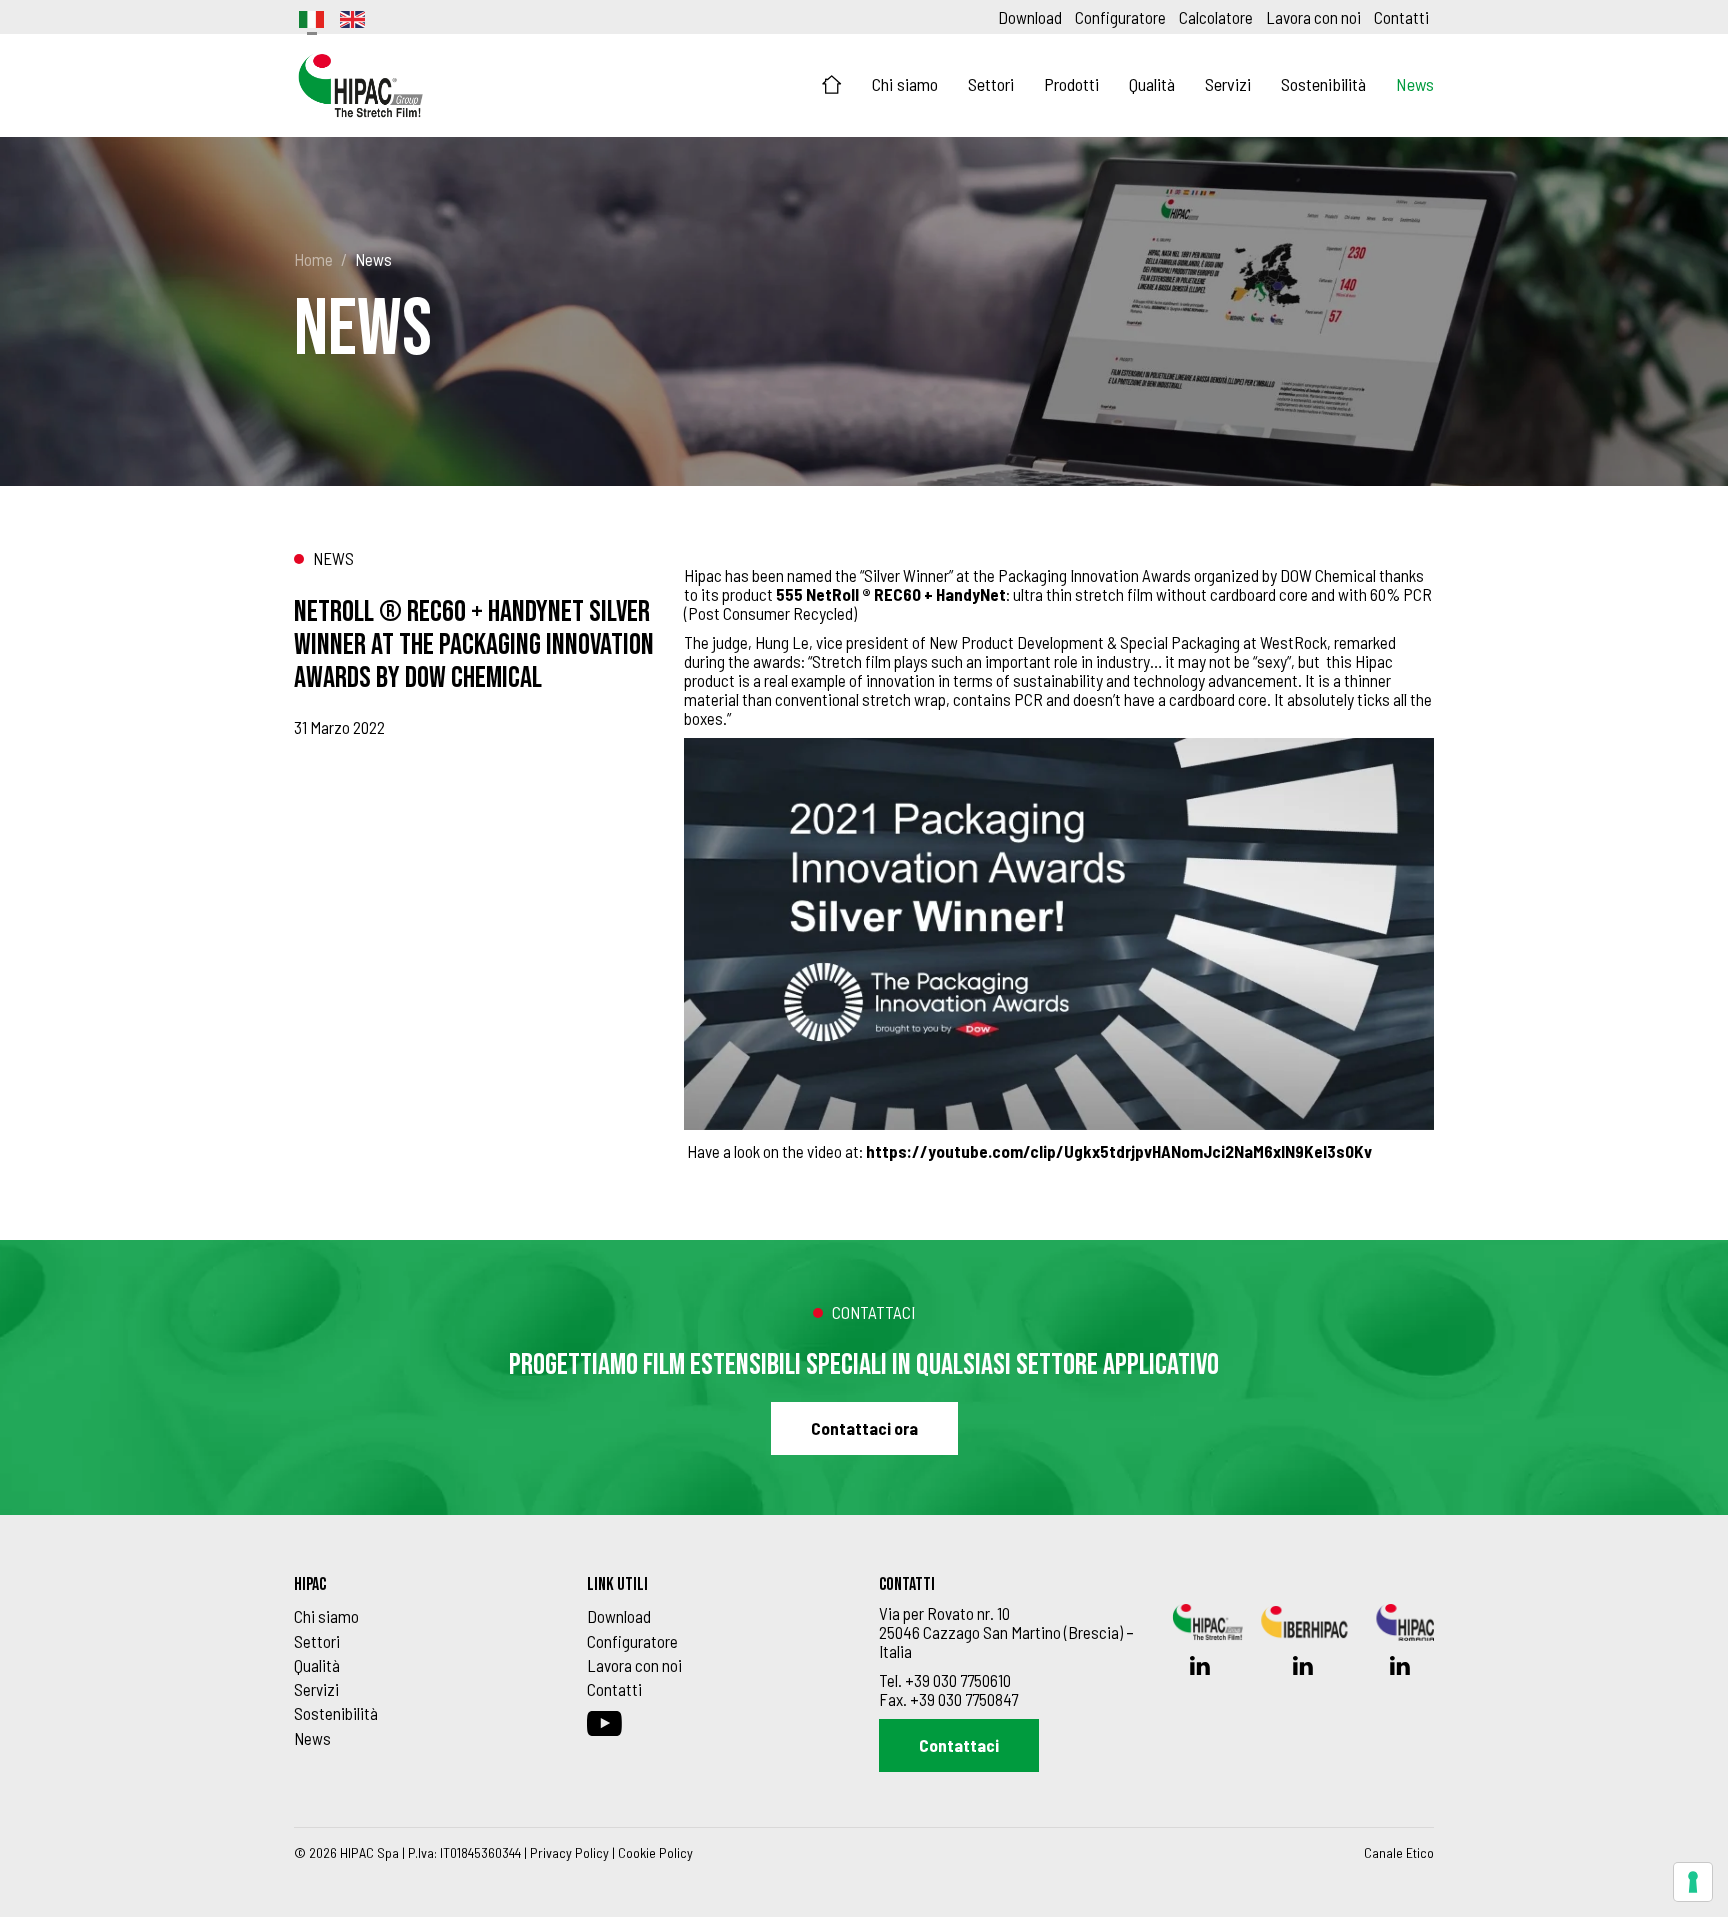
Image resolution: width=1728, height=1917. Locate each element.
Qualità (1152, 84)
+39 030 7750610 (958, 1680)
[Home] (832, 85)
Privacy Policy (569, 1852)
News (1415, 84)
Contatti (1401, 17)
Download (1030, 17)
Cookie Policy (655, 1852)
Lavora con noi (1313, 17)
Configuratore (1120, 17)
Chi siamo (905, 84)
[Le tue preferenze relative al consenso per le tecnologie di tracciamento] (1693, 1882)
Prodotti (1071, 84)
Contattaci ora (864, 1428)
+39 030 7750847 (964, 1699)
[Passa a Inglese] (351, 17)
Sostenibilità (1323, 84)
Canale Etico (1399, 1852)
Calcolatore (1216, 17)
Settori (991, 84)
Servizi (1228, 84)
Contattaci (959, 1745)
